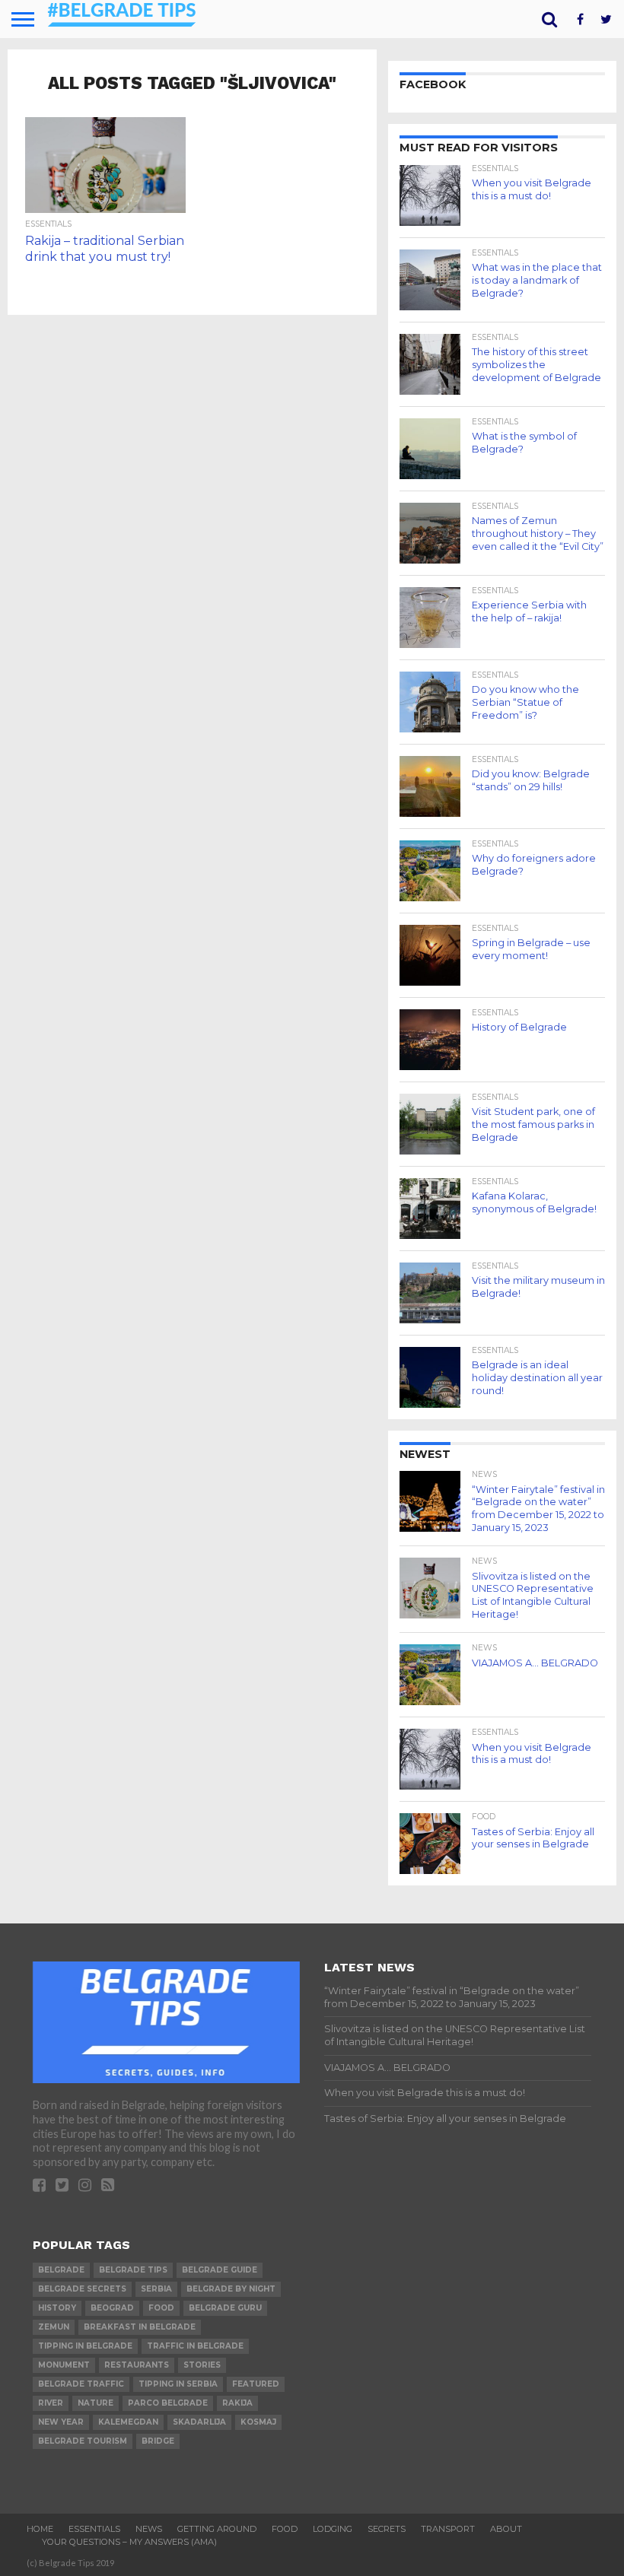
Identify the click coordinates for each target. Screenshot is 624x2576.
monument (64, 2365)
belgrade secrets (82, 2289)
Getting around (217, 2529)
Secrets (387, 2529)
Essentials (94, 2529)
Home (40, 2529)
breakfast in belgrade (140, 2327)
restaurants (137, 2365)
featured (256, 2384)
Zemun (54, 2327)
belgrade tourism (83, 2441)
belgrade (61, 2270)
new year (61, 2422)
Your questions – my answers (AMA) (129, 2542)
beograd (112, 2308)
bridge (158, 2441)
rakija (237, 2403)
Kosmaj (258, 2422)
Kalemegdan (128, 2422)
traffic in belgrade (195, 2346)
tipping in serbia (178, 2384)
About (506, 2529)
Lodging (333, 2529)
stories (202, 2365)
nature (96, 2403)
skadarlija (199, 2422)
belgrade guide (220, 2270)
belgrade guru (225, 2308)
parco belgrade (168, 2403)
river (51, 2403)
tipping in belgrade (85, 2346)
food (161, 2308)
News (149, 2529)
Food (285, 2529)
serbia (156, 2289)
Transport (448, 2529)
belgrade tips (133, 2270)
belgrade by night (231, 2289)
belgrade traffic (81, 2384)
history (57, 2308)
